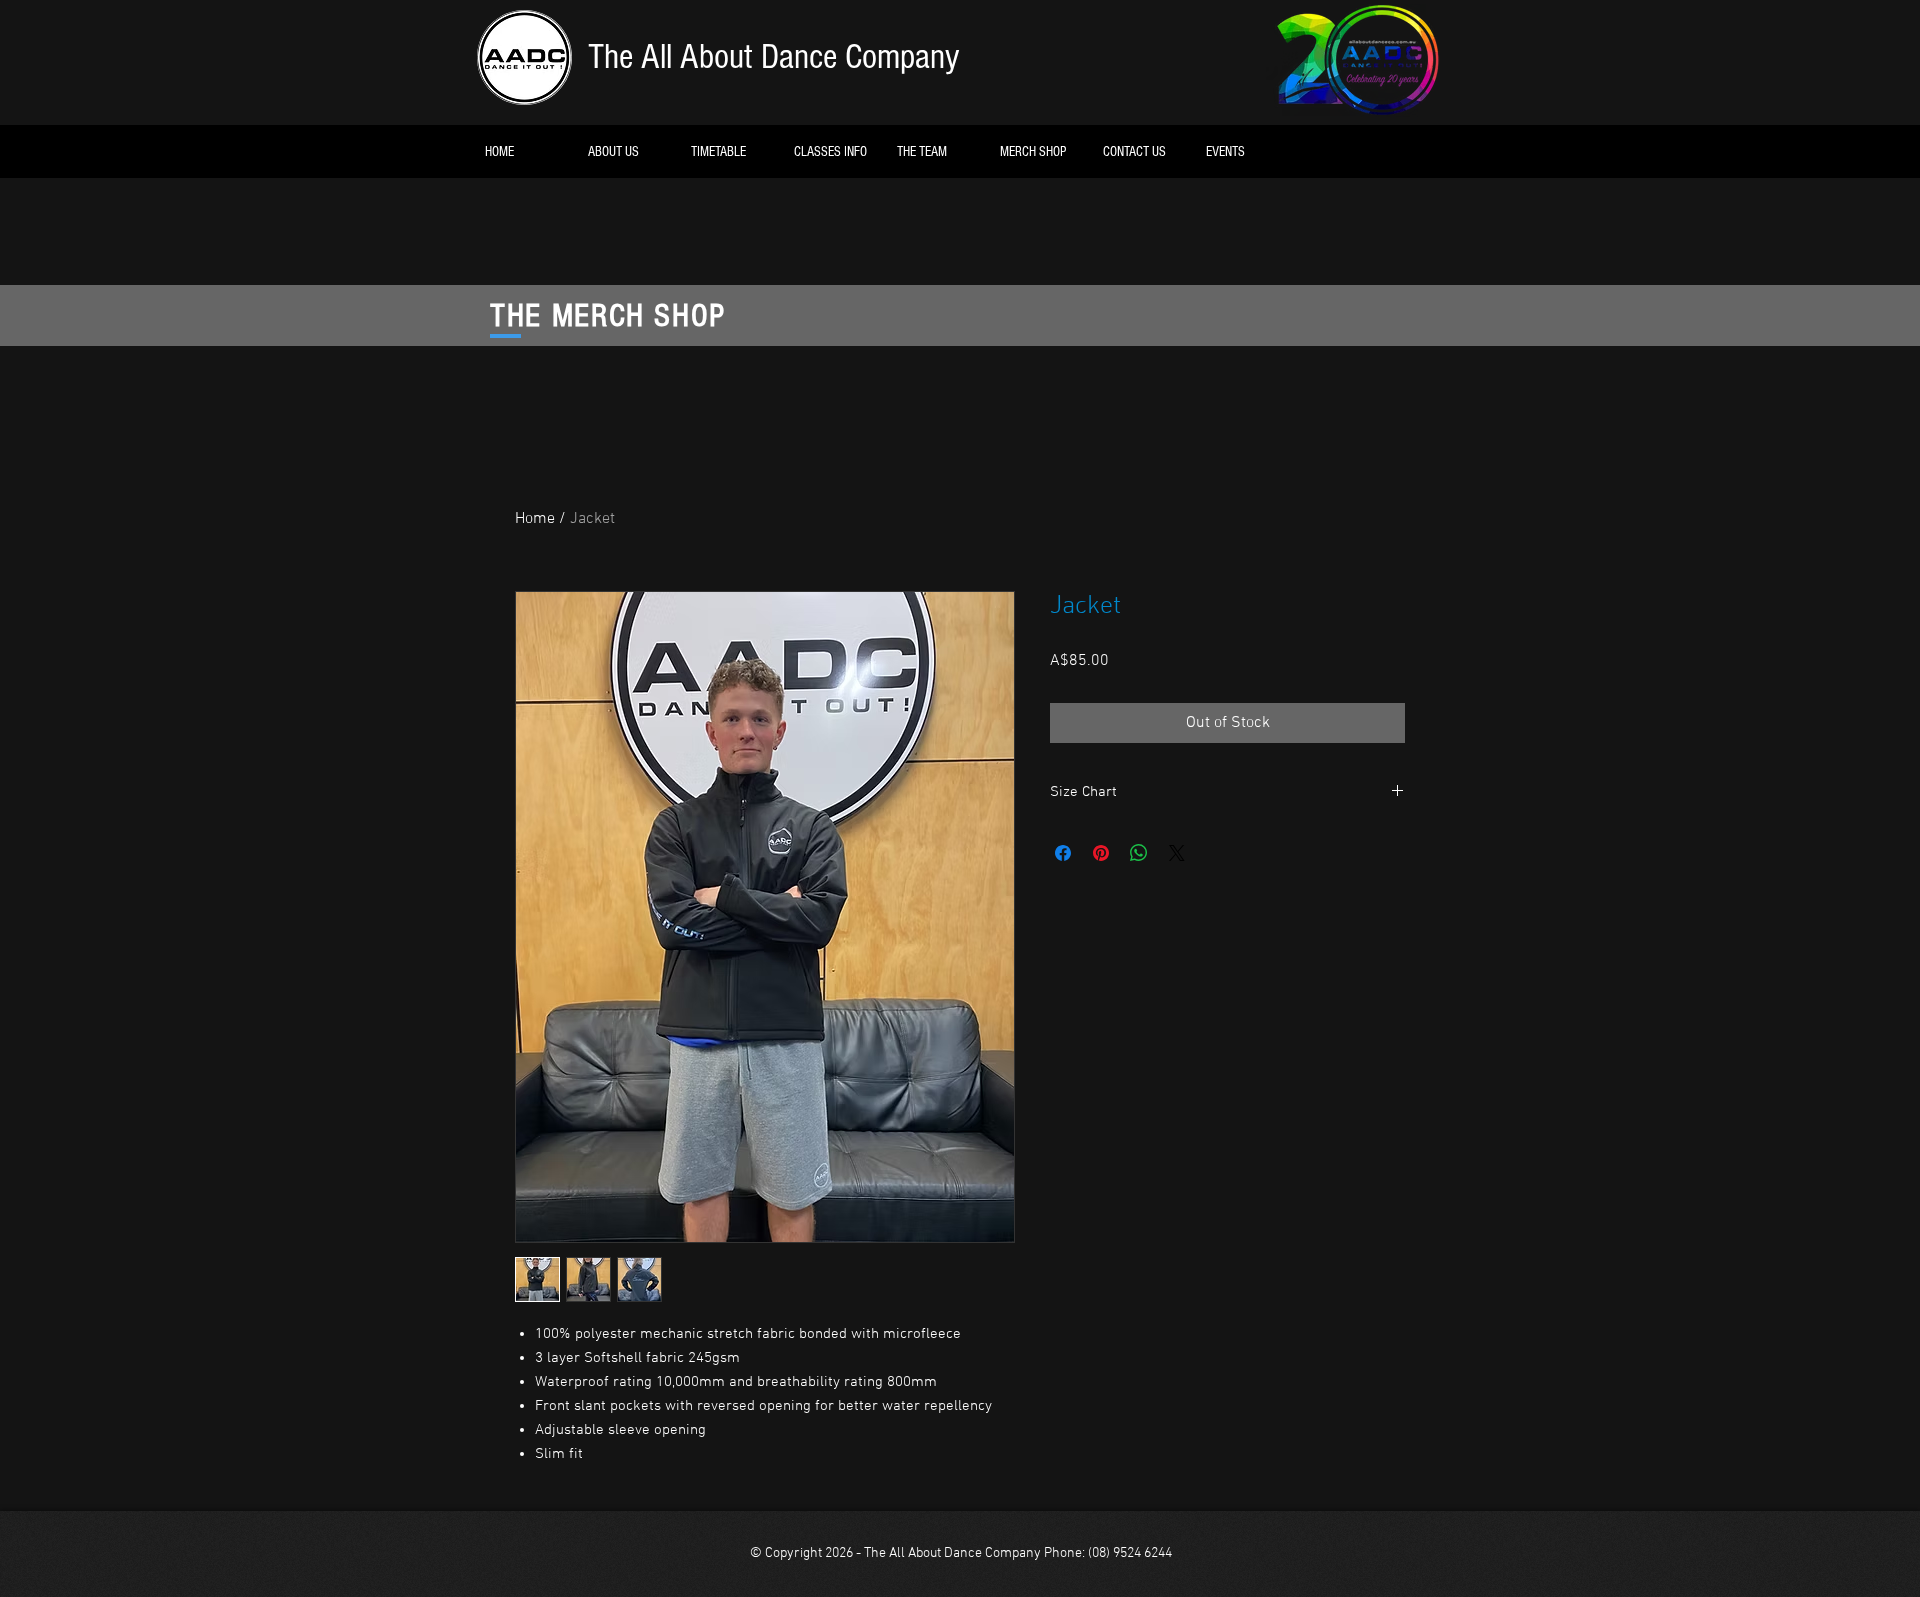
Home (535, 519)
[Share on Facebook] (1063, 853)
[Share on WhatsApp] (1139, 853)
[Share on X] (1177, 853)
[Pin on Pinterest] (1101, 853)
